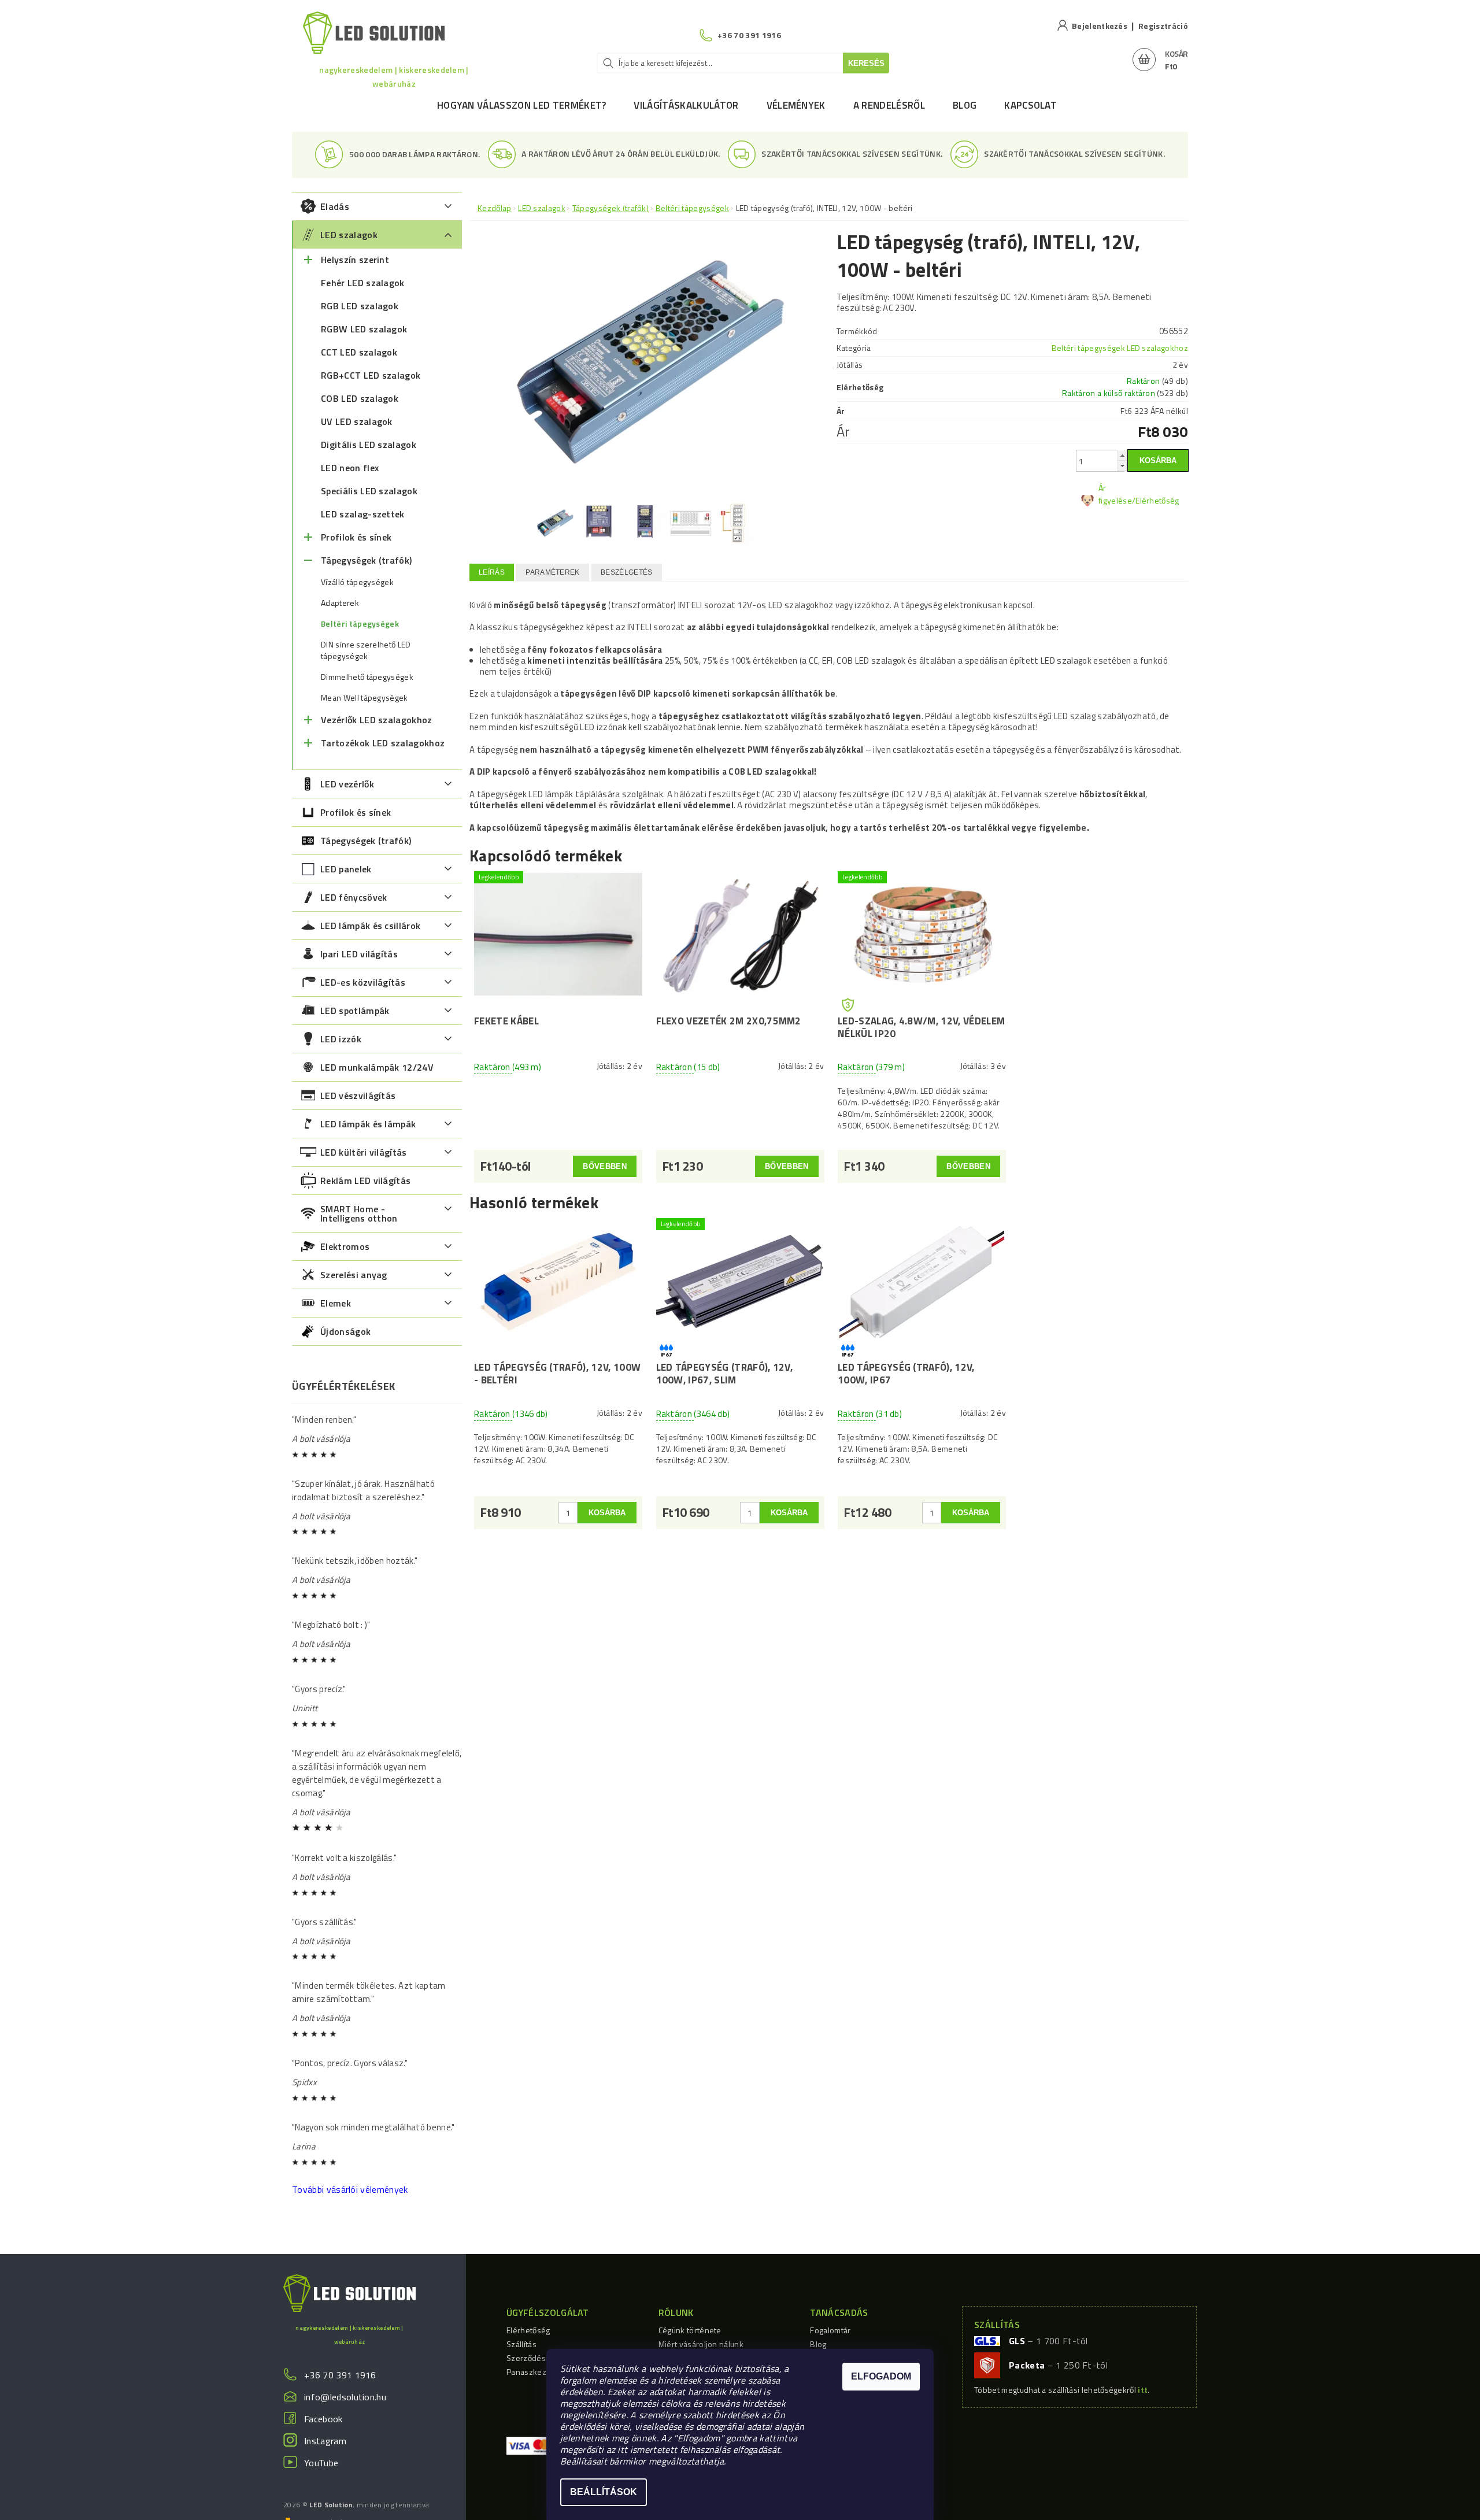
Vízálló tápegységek (357, 582)
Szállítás (521, 2344)
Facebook (323, 2419)
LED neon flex (350, 468)
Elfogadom (881, 2376)
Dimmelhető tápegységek (367, 677)
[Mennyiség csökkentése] (1122, 466)
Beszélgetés (627, 572)
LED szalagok (349, 235)
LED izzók (341, 1039)
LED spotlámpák (355, 1011)
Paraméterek (553, 572)
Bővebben (605, 1166)
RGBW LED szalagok (364, 329)
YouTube (321, 2463)
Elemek (336, 1303)
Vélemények (796, 105)
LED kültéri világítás (364, 1152)
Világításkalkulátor (686, 105)
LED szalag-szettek (363, 514)
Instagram (325, 2441)
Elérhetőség (528, 2330)
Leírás (492, 572)
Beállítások (604, 2492)
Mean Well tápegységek (365, 698)
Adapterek (340, 603)
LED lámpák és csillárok (370, 926)
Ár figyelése (1115, 494)
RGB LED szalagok (360, 306)
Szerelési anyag (354, 1275)
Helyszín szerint (355, 260)
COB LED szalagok (360, 398)
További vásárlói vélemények (350, 2189)
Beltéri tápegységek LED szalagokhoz (1120, 348)
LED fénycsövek (354, 897)
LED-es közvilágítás (363, 982)
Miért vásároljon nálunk (701, 2344)
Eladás (335, 206)
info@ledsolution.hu (345, 2397)
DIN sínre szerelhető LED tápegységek (366, 650)
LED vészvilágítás (358, 1096)
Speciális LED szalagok (369, 491)
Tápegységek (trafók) (366, 560)
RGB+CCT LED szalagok (371, 375)
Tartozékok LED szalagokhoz (383, 743)
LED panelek (346, 869)
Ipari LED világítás (359, 954)
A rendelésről (889, 105)
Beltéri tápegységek (360, 624)
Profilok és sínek (356, 537)
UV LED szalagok (357, 421)
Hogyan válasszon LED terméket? (522, 105)
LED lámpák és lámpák (368, 1124)
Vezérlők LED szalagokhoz (377, 720)
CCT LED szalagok (359, 352)
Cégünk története (690, 2330)
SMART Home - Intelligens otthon (359, 1213)
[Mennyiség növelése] (1122, 455)
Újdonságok (345, 1331)
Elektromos (345, 1246)
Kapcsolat (1031, 105)
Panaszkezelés (534, 2372)
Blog (965, 105)
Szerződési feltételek (545, 2358)
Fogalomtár (830, 2330)
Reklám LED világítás (365, 1181)
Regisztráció (1163, 26)
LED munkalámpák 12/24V (377, 1067)
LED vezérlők (347, 784)
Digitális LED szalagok (369, 445)
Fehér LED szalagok (363, 283)
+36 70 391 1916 (340, 2375)
